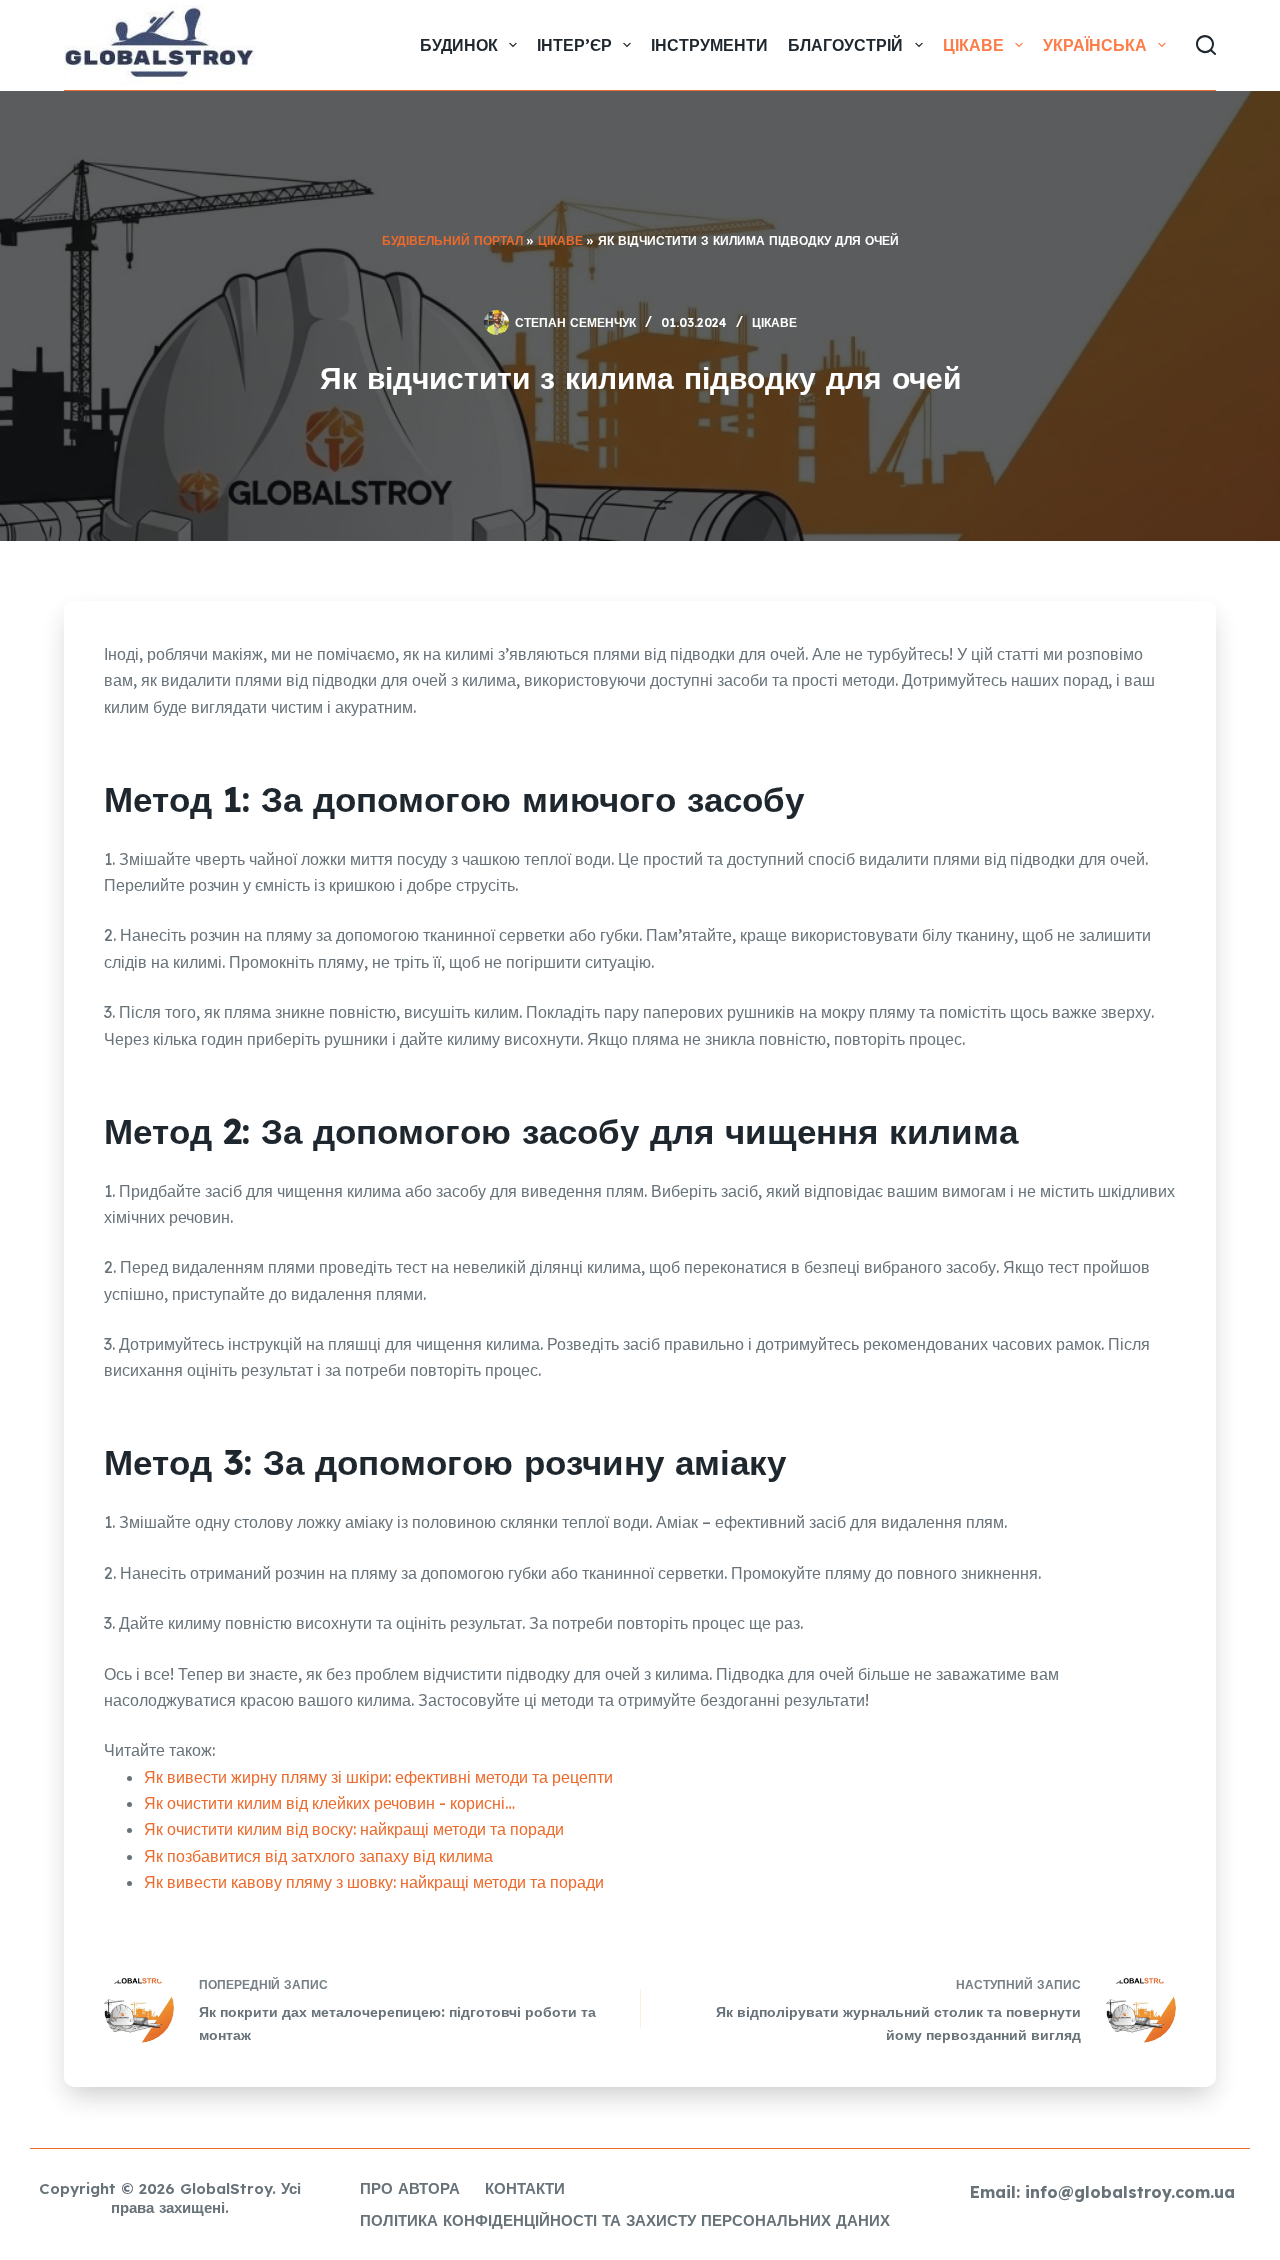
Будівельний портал (452, 240)
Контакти (525, 2188)
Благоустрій (845, 45)
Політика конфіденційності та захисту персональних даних (625, 2220)
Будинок (459, 45)
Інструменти (709, 45)
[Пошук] (1206, 45)
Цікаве (973, 45)
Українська (1095, 45)
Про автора (410, 2188)
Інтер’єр (574, 45)
